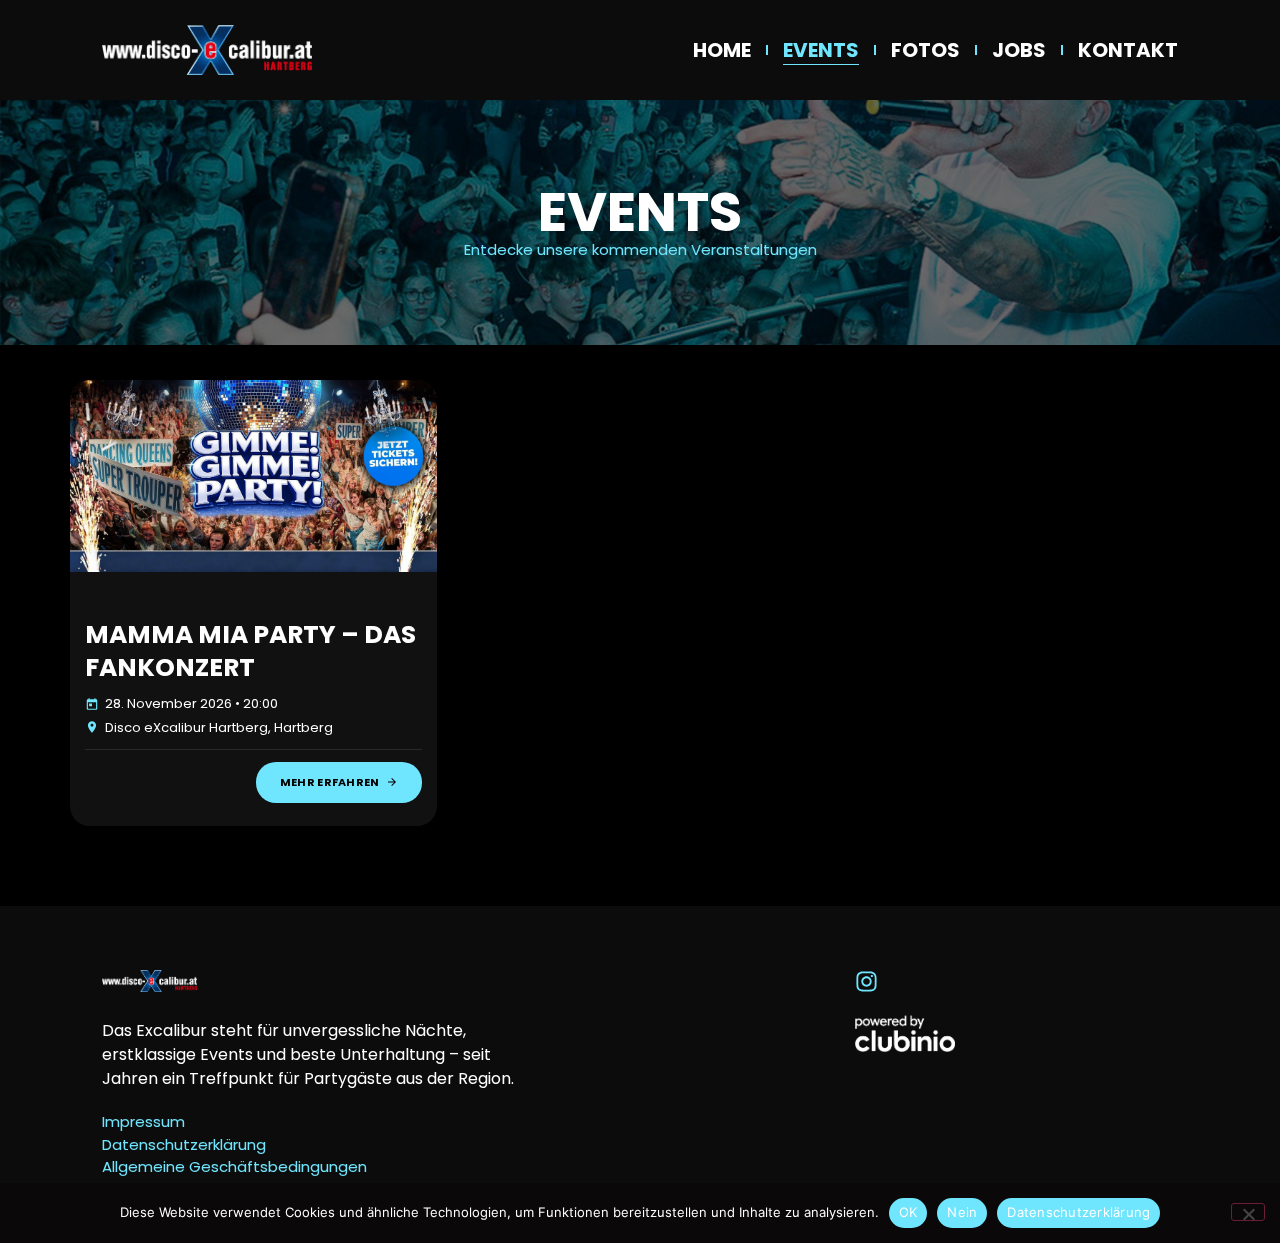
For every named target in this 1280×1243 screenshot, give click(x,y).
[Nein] (1248, 1212)
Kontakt (1128, 50)
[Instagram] (866, 981)
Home (722, 50)
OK (908, 1212)
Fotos (925, 50)
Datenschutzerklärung (1078, 1212)
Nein (962, 1212)
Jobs (1019, 50)
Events (821, 50)
